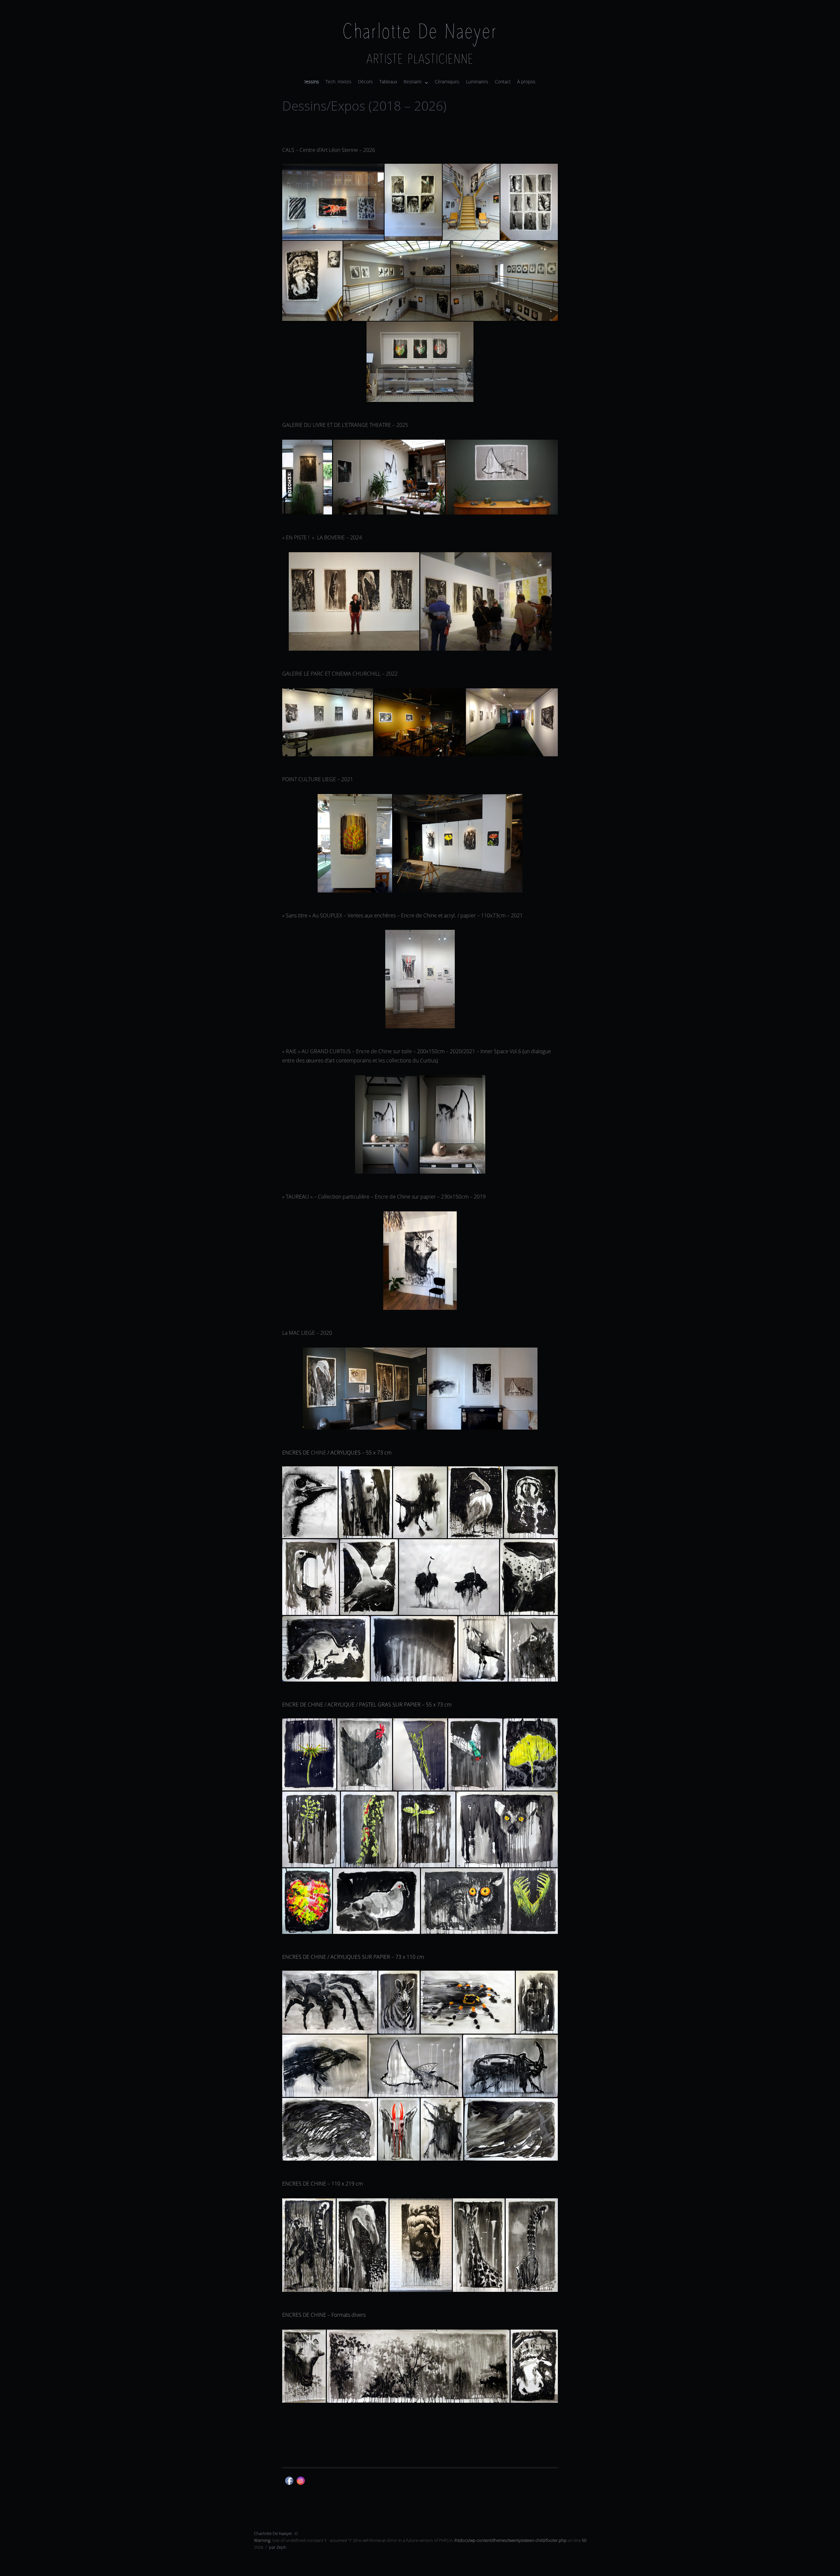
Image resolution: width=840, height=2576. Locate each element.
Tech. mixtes (338, 82)
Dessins (311, 82)
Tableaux (388, 82)
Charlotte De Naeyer (420, 33)
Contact (503, 82)
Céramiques (447, 82)
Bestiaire (413, 82)
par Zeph (278, 2547)
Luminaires (477, 82)
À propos (526, 82)
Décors (365, 82)
